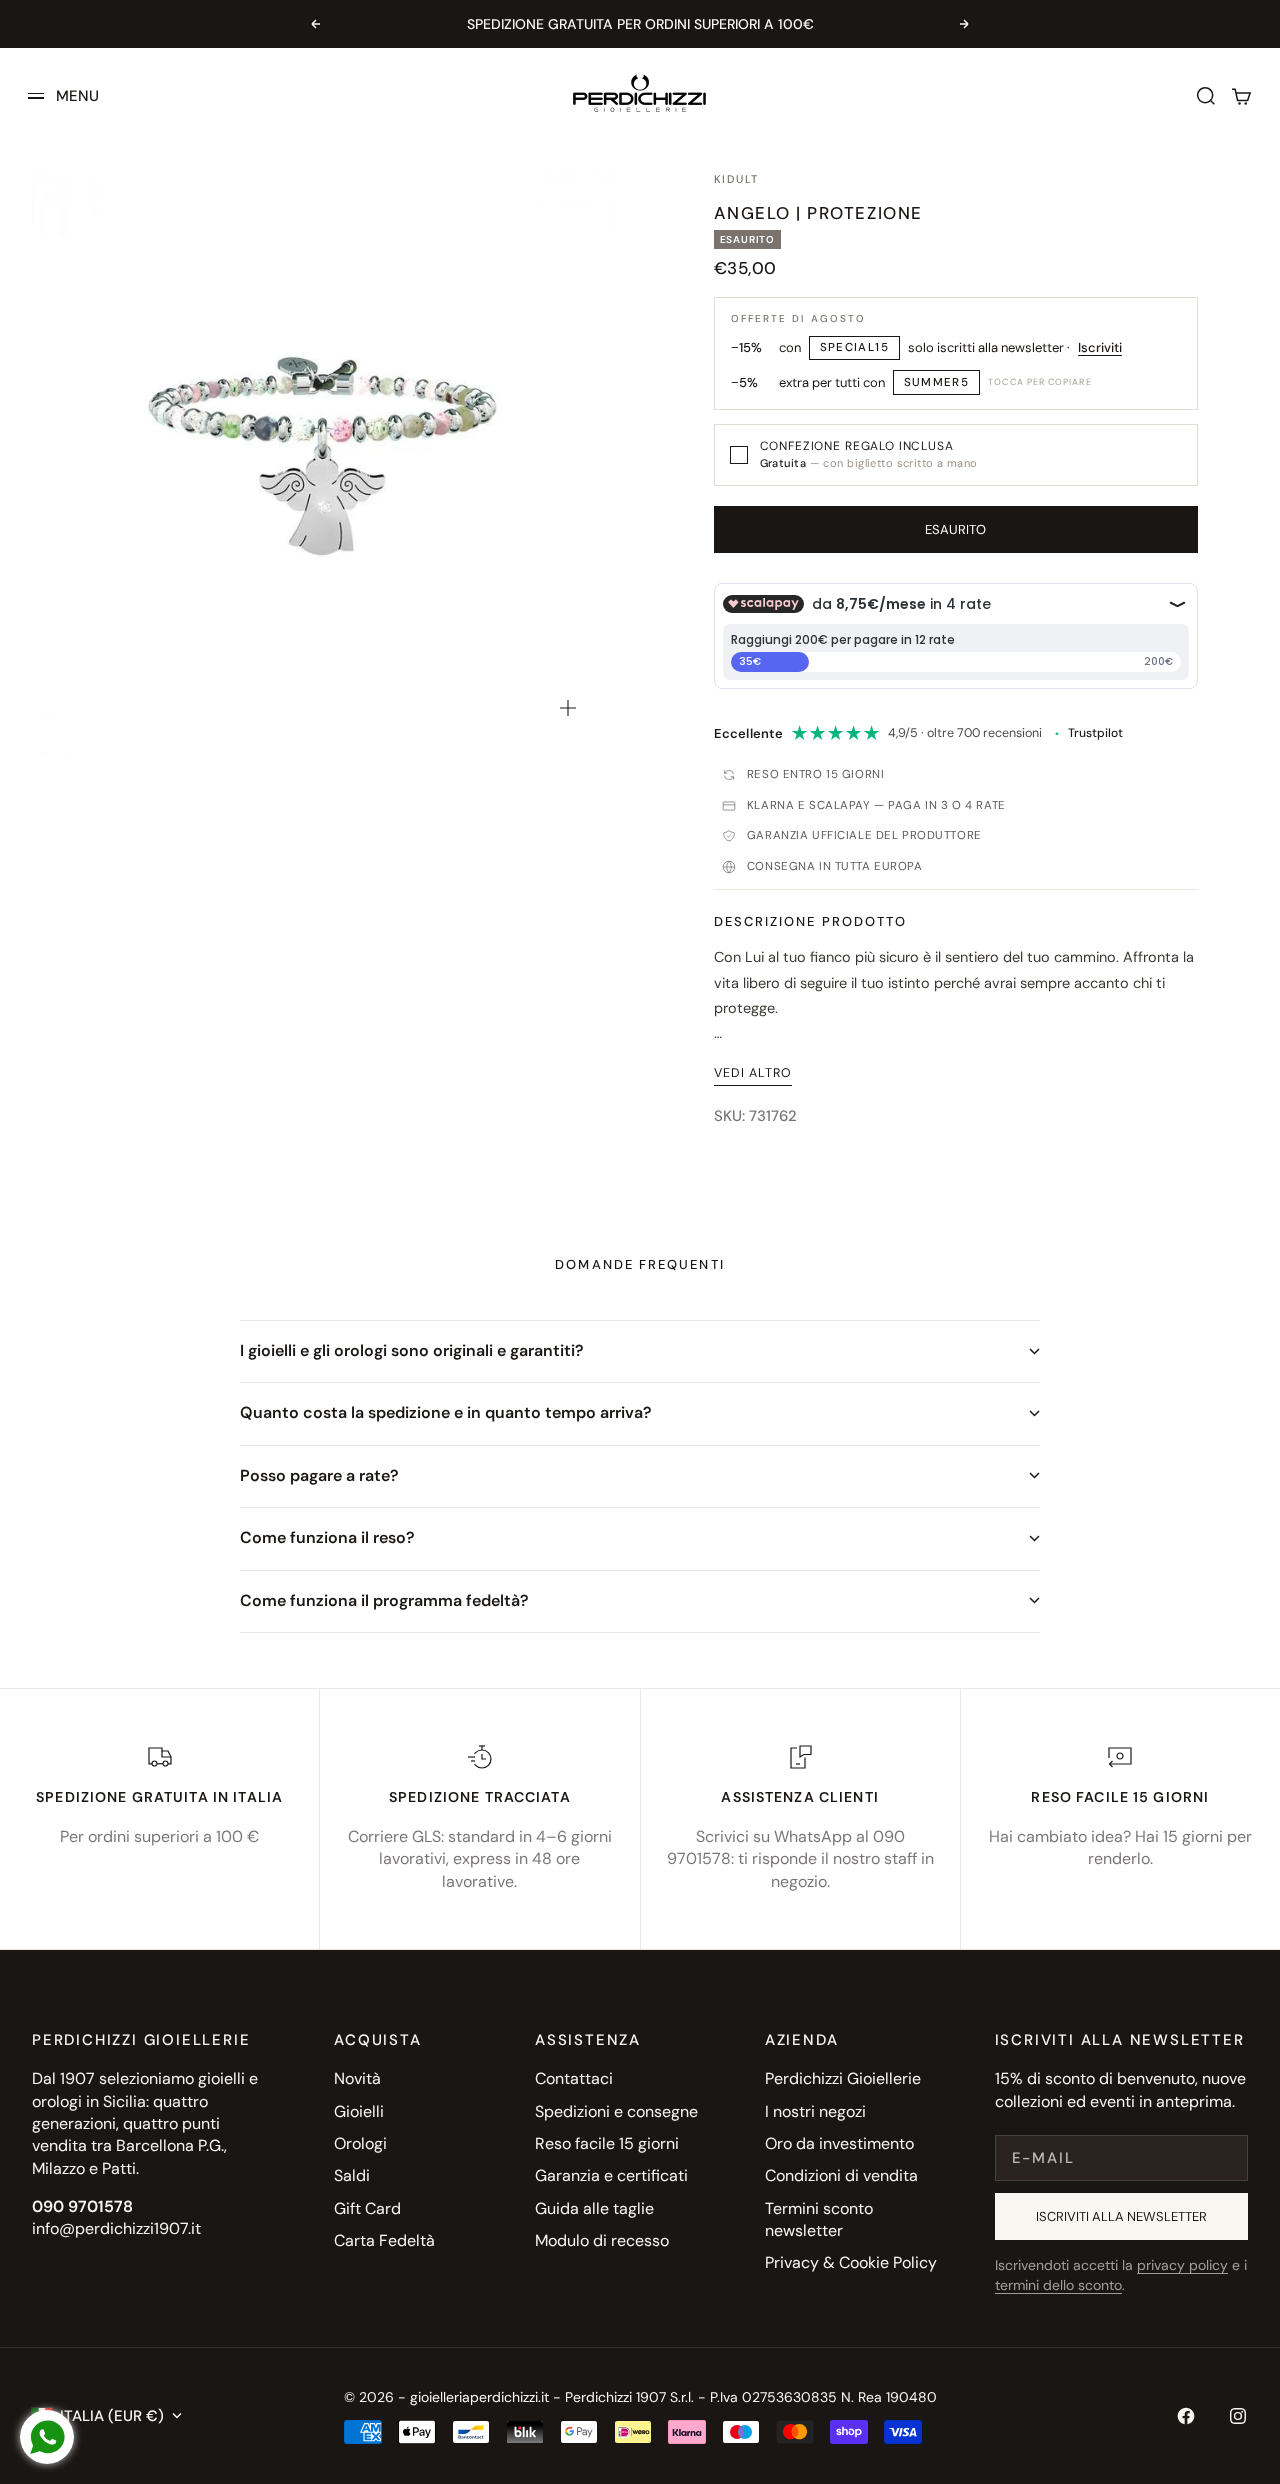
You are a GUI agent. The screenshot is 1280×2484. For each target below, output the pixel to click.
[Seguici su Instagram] (1238, 2416)
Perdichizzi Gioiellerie (843, 2078)
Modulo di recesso (602, 2240)
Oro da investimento (839, 2143)
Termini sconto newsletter (819, 2219)
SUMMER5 (937, 382)
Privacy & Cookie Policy (851, 2262)
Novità (357, 2078)
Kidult (737, 179)
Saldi (352, 2175)
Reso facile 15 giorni (607, 2143)
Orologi (360, 2143)
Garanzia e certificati (611, 2175)
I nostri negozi (815, 2111)
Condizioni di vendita (841, 2175)
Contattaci (574, 2078)
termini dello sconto (1058, 2285)
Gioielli (359, 2111)
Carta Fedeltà (384, 2240)
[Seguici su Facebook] (1186, 2416)
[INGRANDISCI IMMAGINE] (568, 708)
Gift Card (367, 2208)
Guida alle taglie (594, 2208)
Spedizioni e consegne (616, 2111)
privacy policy (1182, 2265)
